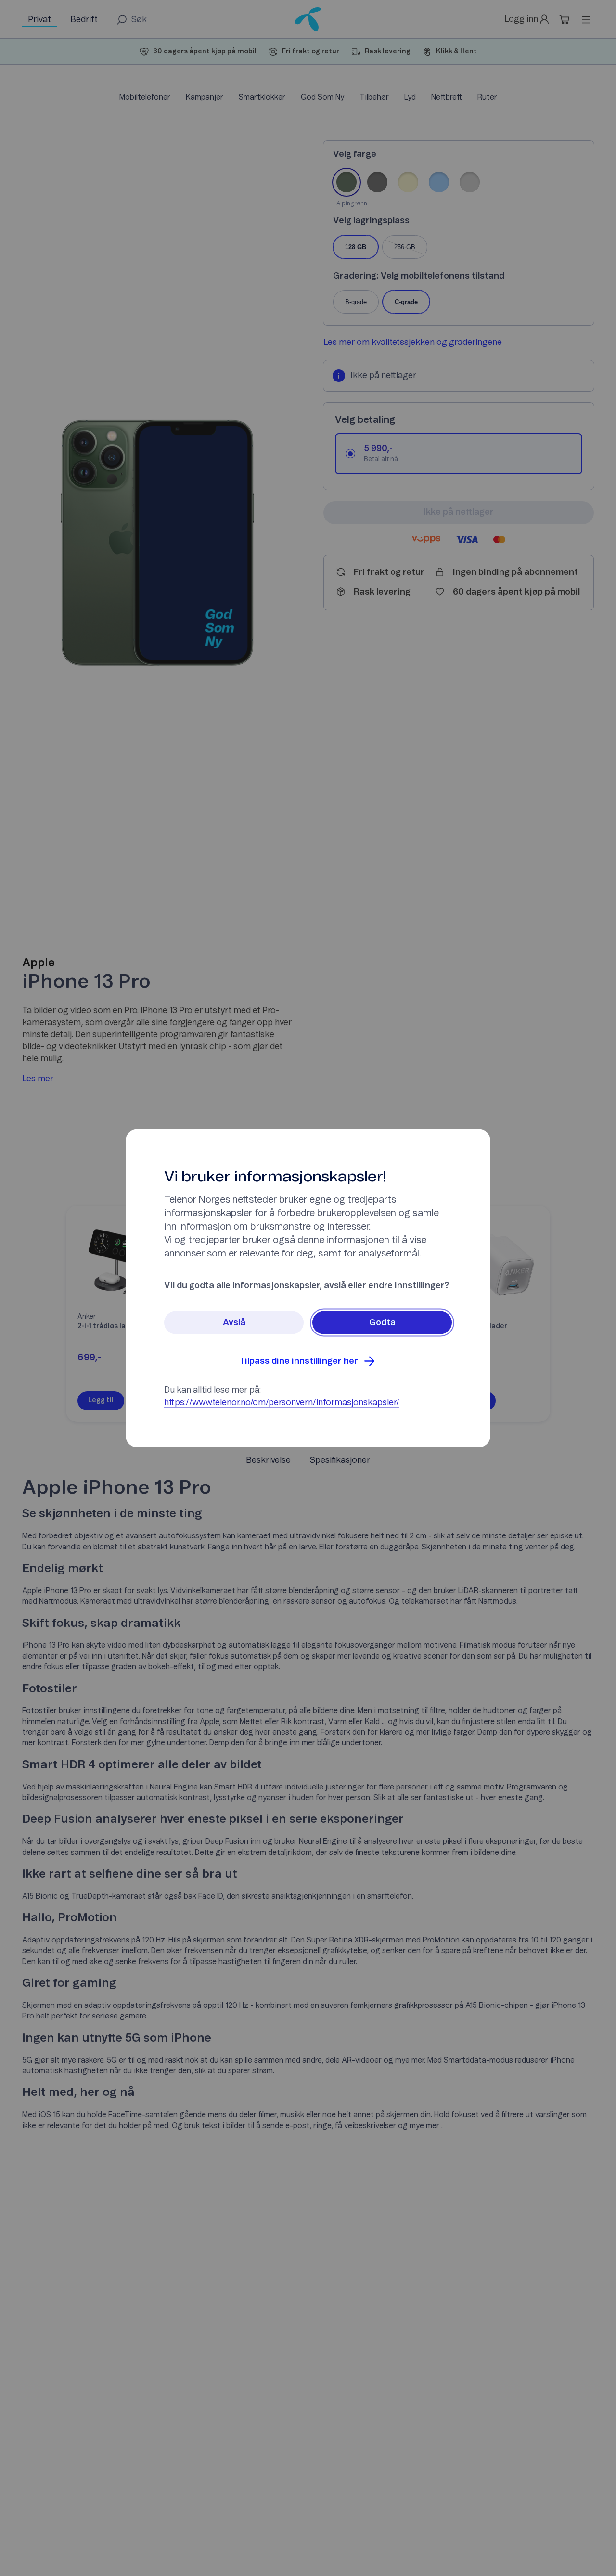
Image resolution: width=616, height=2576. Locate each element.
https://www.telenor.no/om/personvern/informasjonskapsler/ (282, 1402)
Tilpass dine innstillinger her (299, 1361)
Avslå (234, 1322)
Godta (382, 1322)
